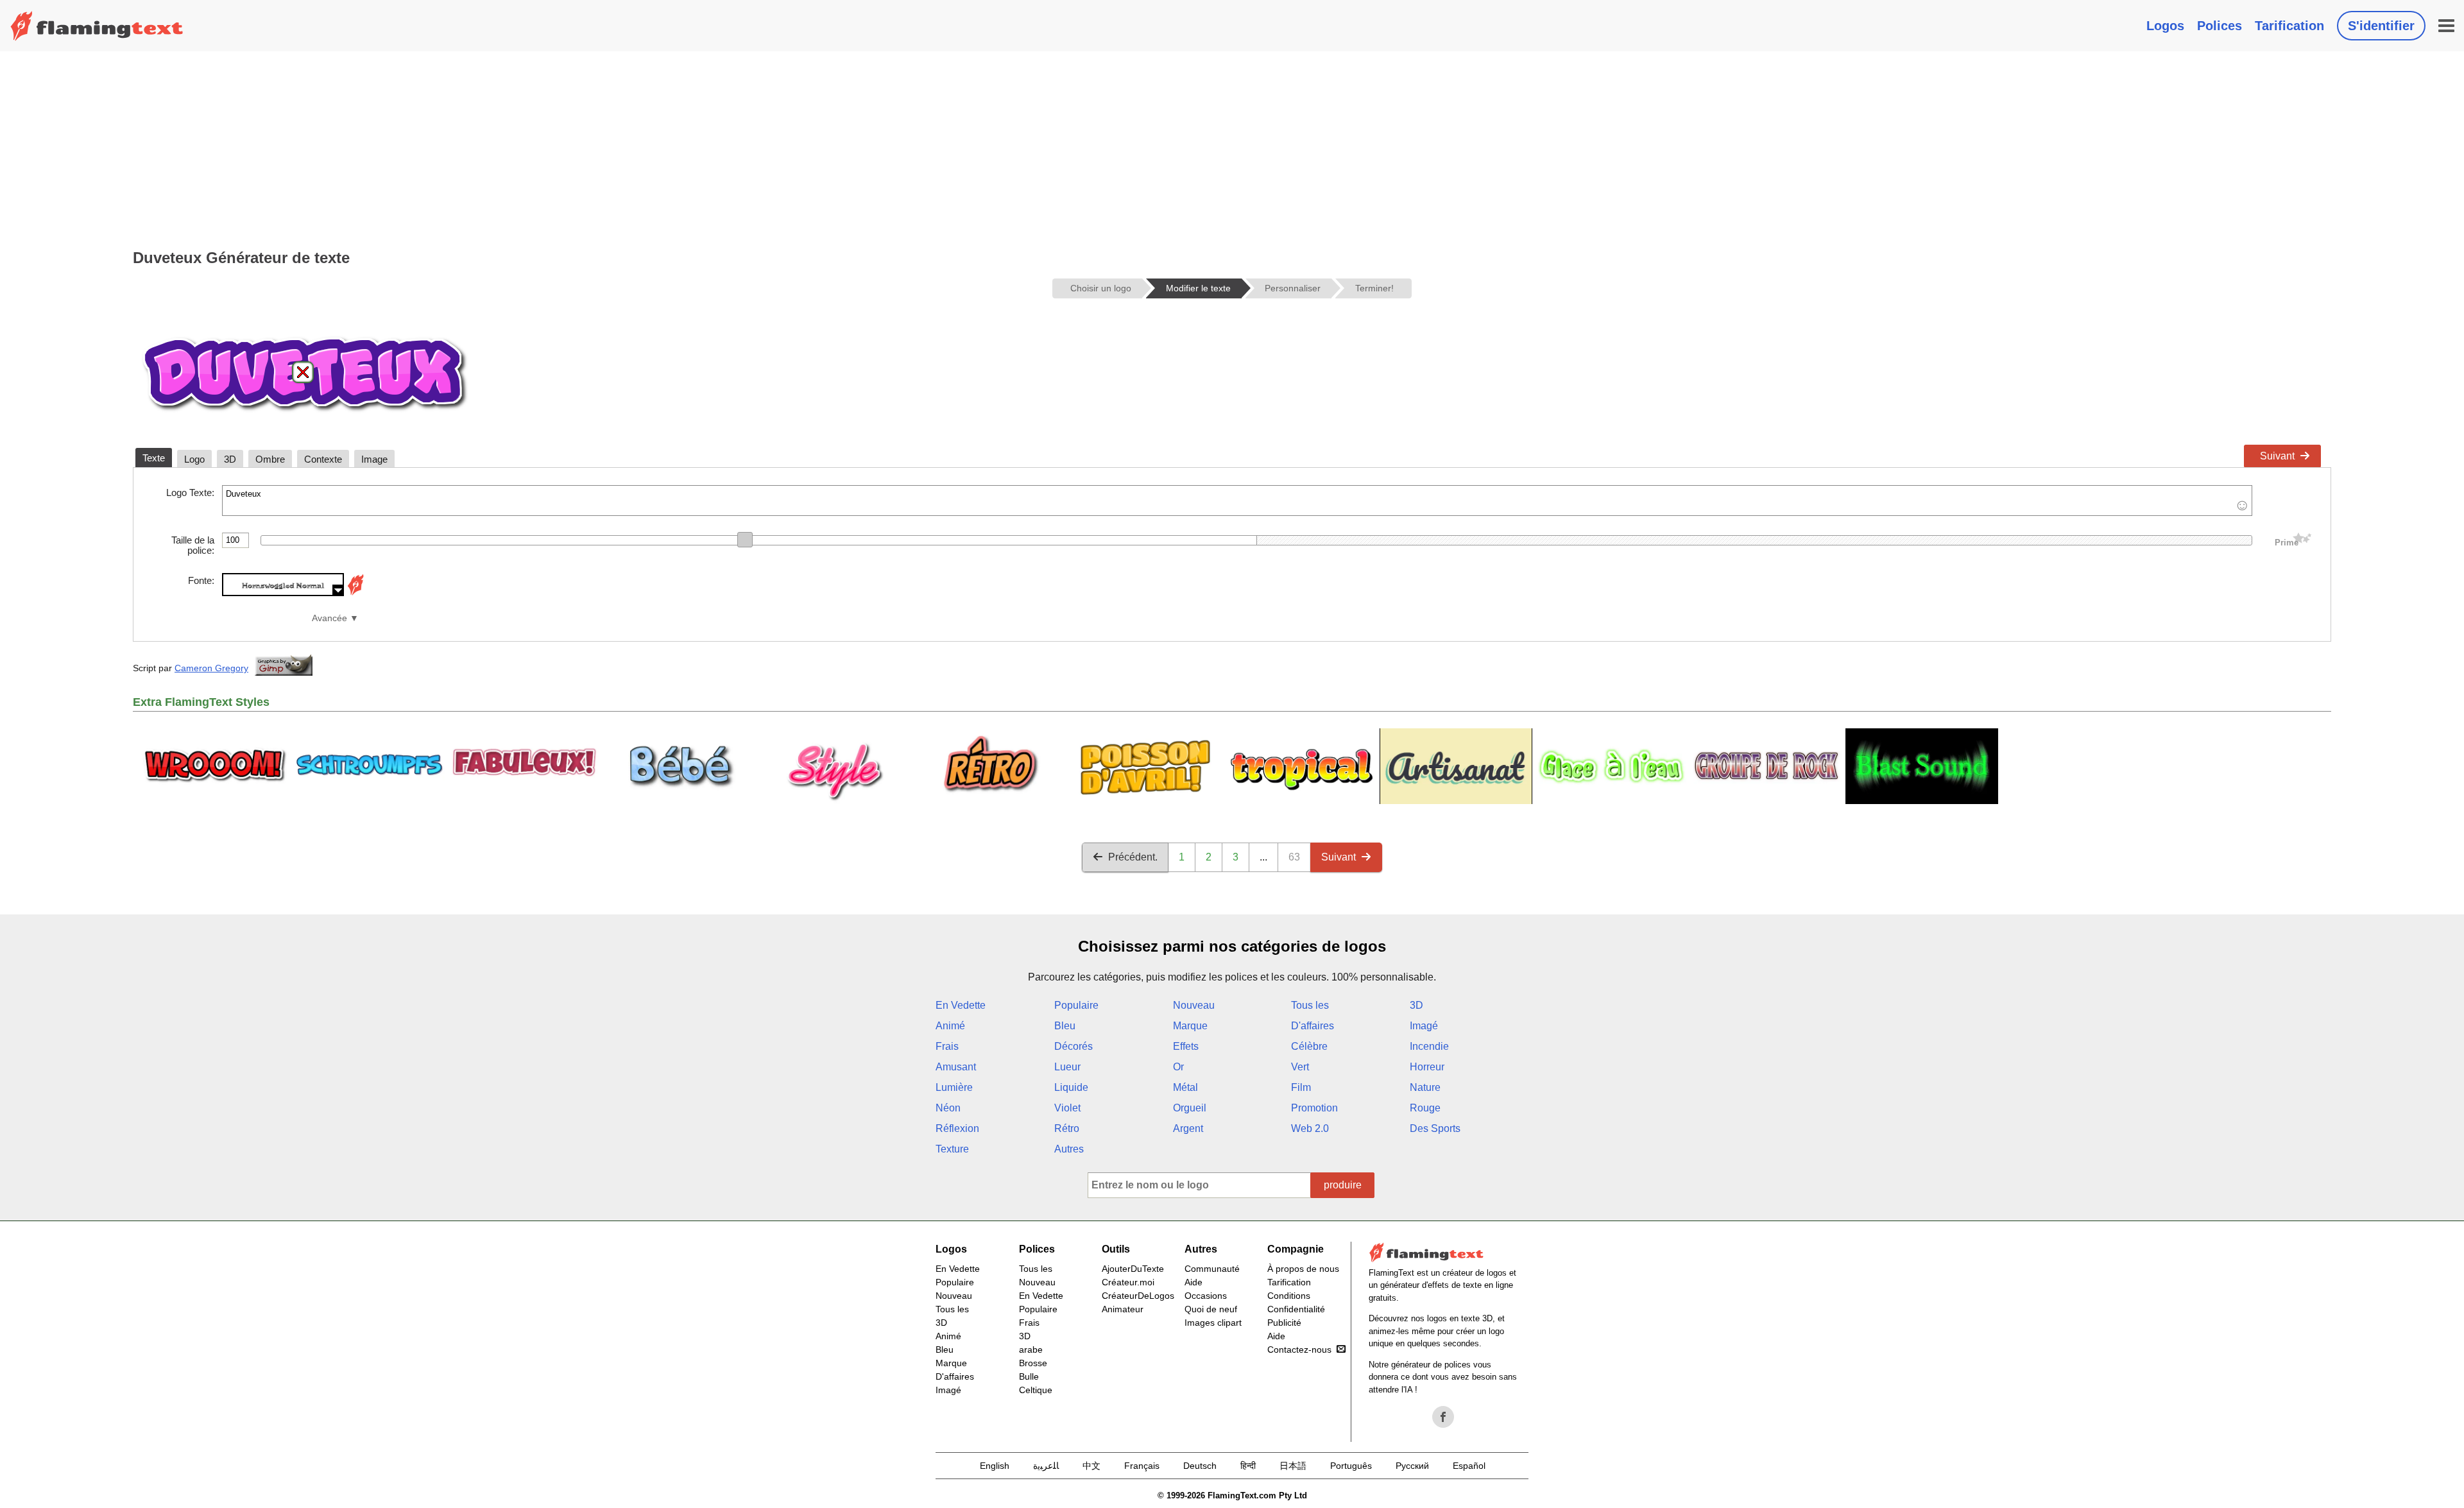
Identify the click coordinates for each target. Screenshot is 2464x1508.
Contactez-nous (1299, 1349)
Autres (1069, 1149)
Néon (948, 1108)
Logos (2165, 26)
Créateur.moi (1128, 1282)
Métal (1185, 1087)
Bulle (1029, 1376)
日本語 (1293, 1466)
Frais (947, 1046)
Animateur (1123, 1309)
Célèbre (1309, 1046)
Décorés (1074, 1046)
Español (1469, 1466)
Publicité (1284, 1323)
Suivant (2277, 456)
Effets (1186, 1046)
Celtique (1036, 1390)
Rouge (1425, 1108)
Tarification (2289, 26)
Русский (1412, 1466)
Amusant (956, 1067)
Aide (1193, 1282)
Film (1301, 1087)
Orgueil (1190, 1108)
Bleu (1065, 1026)
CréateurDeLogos (1138, 1296)
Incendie (1429, 1046)
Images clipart (1213, 1323)
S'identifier (2381, 26)
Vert (1300, 1067)
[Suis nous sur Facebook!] (1443, 1417)
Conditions (1289, 1296)
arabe (1031, 1349)
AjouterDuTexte (1133, 1269)
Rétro (1067, 1128)
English (995, 1466)
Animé (950, 1026)
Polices (2220, 26)
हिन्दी (1248, 1466)
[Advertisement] (1232, 148)
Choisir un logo (1101, 288)
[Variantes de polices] (355, 593)
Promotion (1314, 1108)
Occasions (1206, 1296)
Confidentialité (1296, 1309)
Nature (1425, 1087)
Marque (1190, 1026)
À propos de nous (1303, 1269)
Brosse (1033, 1363)
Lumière (954, 1087)
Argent (1188, 1128)
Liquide (1071, 1087)
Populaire (1076, 1005)
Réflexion (957, 1128)
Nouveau (1194, 1005)
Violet (1067, 1108)
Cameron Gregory (211, 668)
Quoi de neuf (1211, 1309)
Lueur (1067, 1067)
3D (1416, 1005)
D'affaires (1313, 1026)
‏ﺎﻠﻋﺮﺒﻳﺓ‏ (1046, 1466)
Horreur (1427, 1067)
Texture (952, 1149)
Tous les (1310, 1005)
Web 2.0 (1310, 1128)
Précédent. (1133, 857)
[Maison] (97, 26)
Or (1178, 1067)
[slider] (745, 540)
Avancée (329, 618)
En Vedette (961, 1005)
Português (1351, 1466)
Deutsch (1200, 1466)
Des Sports (1435, 1128)
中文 (1091, 1466)
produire (1343, 1185)
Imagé (1424, 1026)
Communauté (1212, 1269)
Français (1142, 1466)
